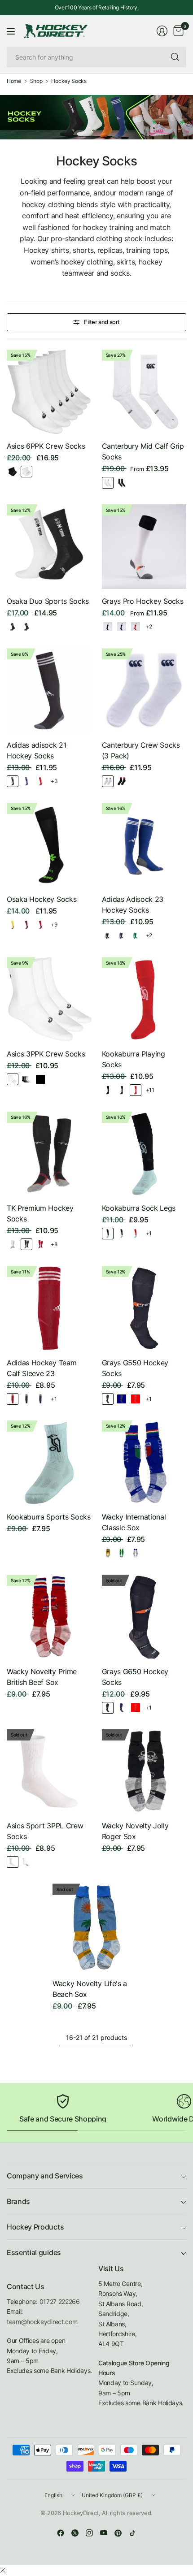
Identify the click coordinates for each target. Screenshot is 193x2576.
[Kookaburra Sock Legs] (144, 1154)
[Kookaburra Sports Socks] (49, 1463)
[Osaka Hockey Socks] (49, 845)
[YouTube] (104, 2533)
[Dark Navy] (122, 1708)
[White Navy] (108, 781)
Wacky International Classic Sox (134, 1522)
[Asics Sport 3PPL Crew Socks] (49, 1772)
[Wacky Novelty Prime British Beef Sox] (49, 1617)
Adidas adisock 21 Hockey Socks (37, 750)
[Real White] (13, 1862)
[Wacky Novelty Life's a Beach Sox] (96, 1927)
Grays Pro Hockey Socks (143, 601)
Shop (36, 81)
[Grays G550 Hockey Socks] (144, 1308)
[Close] (3, 2570)
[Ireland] (122, 1553)
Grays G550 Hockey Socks (135, 1368)
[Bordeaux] (26, 925)
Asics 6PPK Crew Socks (46, 446)
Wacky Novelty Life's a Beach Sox (90, 1989)
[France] (136, 1553)
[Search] (175, 57)
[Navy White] (122, 627)
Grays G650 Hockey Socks (135, 1677)
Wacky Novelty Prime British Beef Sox (42, 1677)
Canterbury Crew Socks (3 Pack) (141, 750)
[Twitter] (75, 2533)
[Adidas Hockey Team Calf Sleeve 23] (49, 1308)
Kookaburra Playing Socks (134, 1059)
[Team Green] (136, 935)
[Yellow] (13, 925)
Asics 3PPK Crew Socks (46, 1054)
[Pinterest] (118, 2533)
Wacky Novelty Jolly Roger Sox (135, 1831)
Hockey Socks (69, 81)
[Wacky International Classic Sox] (144, 1463)
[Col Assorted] (26, 1079)
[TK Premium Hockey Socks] (49, 1154)
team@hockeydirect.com (42, 2322)
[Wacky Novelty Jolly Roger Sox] (144, 1772)
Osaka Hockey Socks (42, 899)
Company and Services (45, 2176)
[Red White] (136, 627)
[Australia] (108, 1553)
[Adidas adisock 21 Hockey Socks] (49, 691)
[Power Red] (13, 1399)
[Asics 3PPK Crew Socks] (49, 999)
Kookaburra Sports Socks (49, 1517)
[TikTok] (132, 2533)
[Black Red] (122, 781)
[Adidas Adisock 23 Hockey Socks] (144, 845)
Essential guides (34, 2252)
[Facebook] (61, 2533)
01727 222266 (60, 2301)
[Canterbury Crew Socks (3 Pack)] (144, 691)
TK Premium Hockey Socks (40, 1213)
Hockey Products (35, 2227)
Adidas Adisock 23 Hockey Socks (133, 905)
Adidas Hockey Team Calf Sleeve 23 (42, 1368)
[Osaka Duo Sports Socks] (49, 547)
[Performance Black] (13, 472)
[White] (26, 472)
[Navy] (26, 781)
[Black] (122, 483)
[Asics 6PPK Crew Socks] (49, 392)
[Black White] (13, 627)
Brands (18, 2201)
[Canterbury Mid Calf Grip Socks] (144, 392)
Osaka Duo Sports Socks (48, 601)
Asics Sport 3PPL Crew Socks (45, 1831)
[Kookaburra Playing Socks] (144, 999)
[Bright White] (108, 483)
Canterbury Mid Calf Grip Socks (143, 451)
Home (14, 81)
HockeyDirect (81, 2513)
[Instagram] (89, 2533)
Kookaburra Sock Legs (139, 1208)
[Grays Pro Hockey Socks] (144, 547)
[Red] (40, 781)
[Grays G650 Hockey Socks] (144, 1617)
